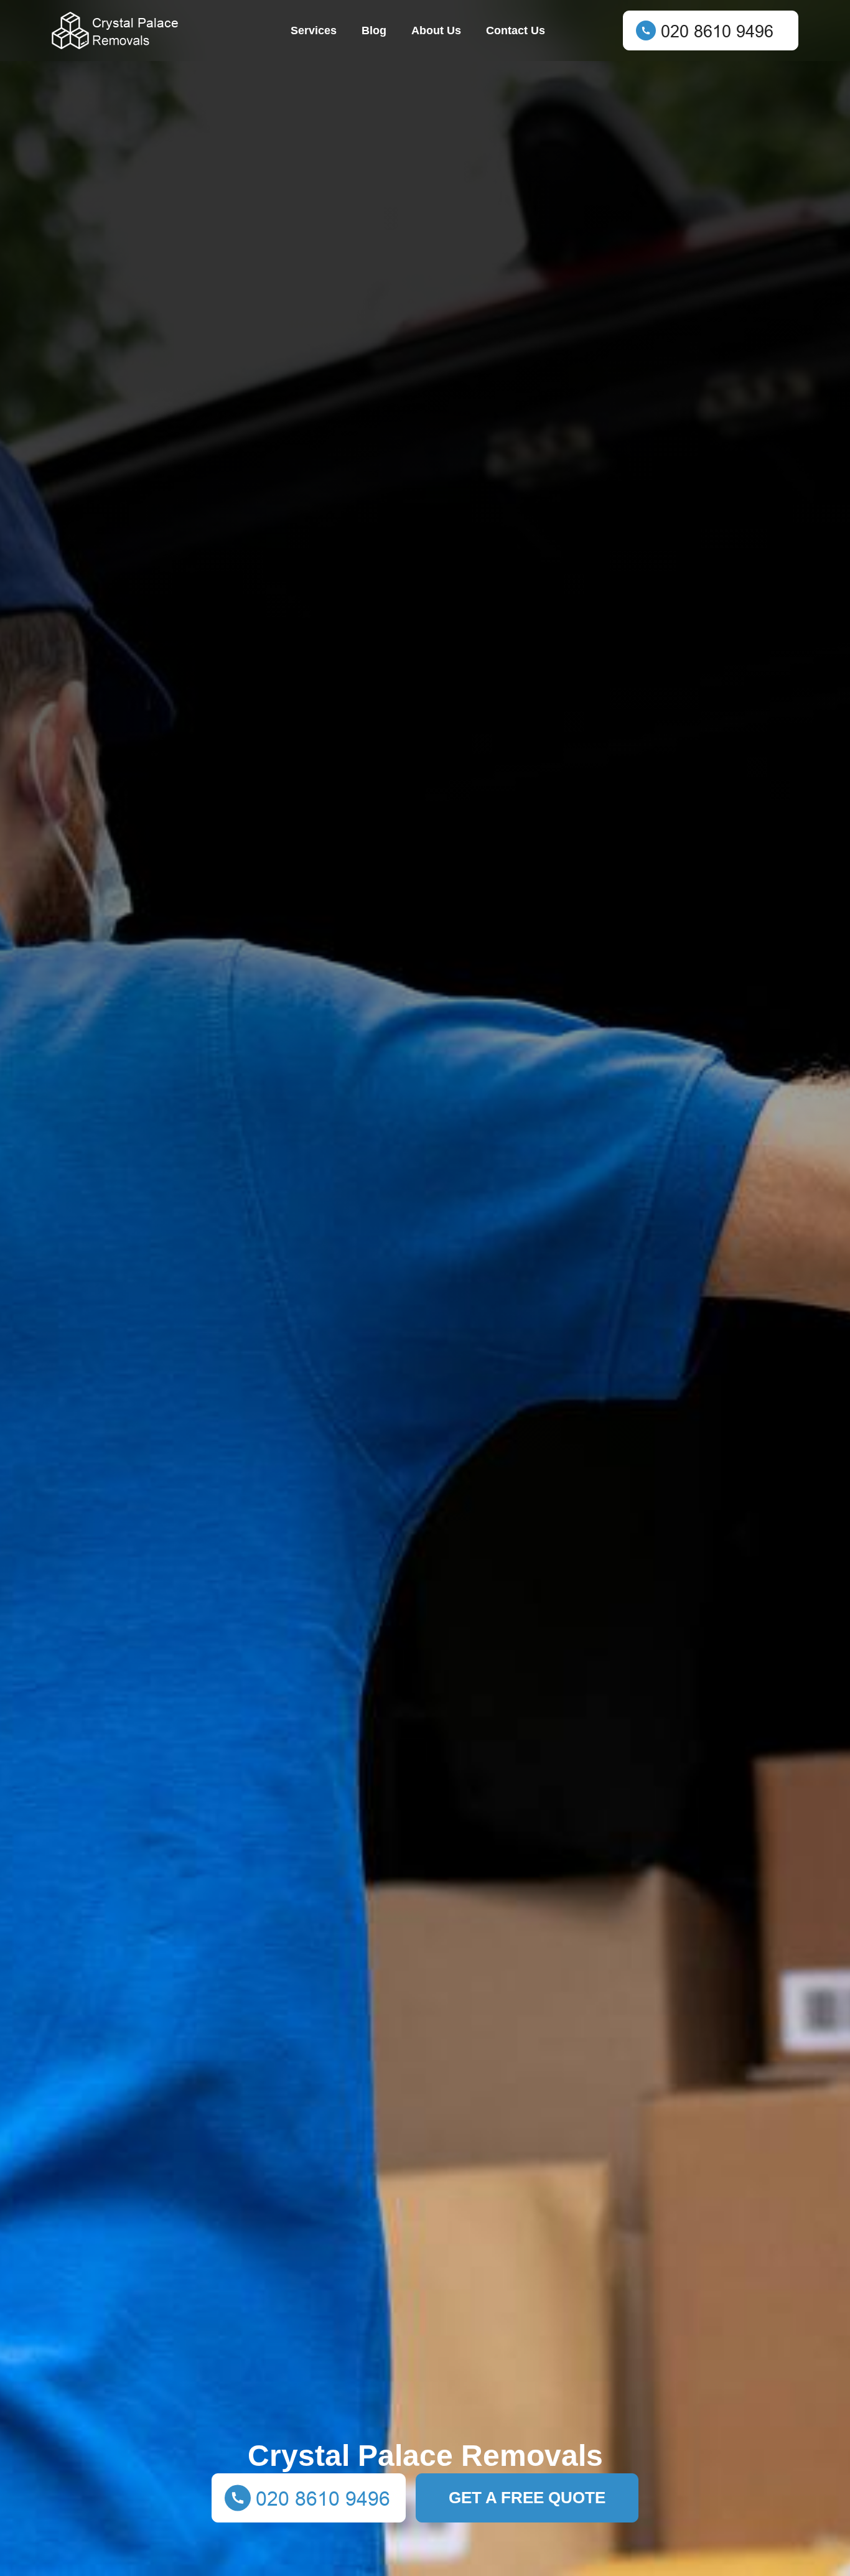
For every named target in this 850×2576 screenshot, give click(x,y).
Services (314, 30)
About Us (436, 30)
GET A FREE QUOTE (527, 2498)
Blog (374, 30)
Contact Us (516, 30)
